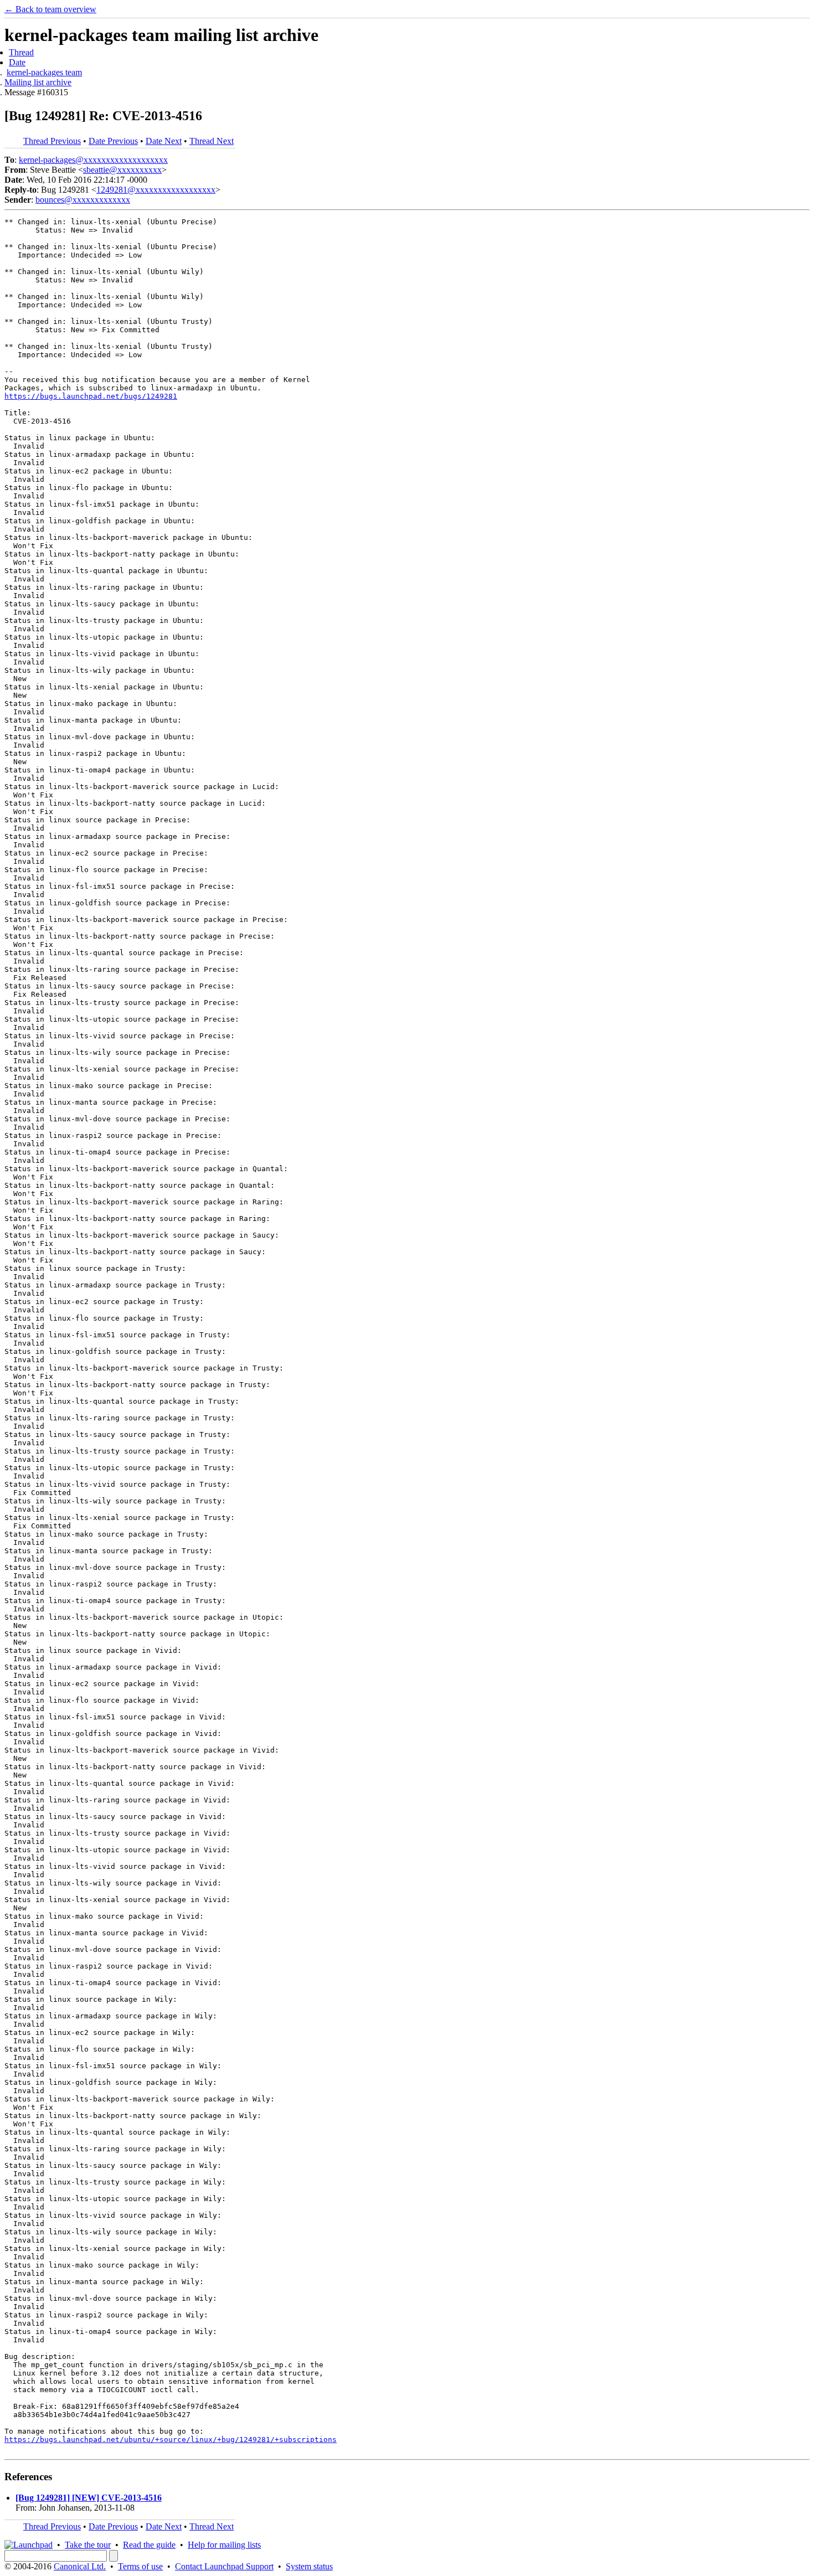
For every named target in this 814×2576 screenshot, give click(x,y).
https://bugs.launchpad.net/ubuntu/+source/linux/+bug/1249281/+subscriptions (171, 2440)
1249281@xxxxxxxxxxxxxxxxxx (156, 190)
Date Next (164, 141)
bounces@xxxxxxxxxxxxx (83, 200)
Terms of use (140, 2566)
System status (309, 2566)
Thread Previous (52, 141)
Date (17, 62)
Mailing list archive (38, 82)
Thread (21, 52)
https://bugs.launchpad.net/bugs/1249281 (91, 396)
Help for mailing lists (224, 2545)
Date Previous (113, 141)
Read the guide (149, 2545)
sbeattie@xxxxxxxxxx (122, 170)
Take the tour (88, 2545)
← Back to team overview (50, 9)
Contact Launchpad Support (224, 2566)
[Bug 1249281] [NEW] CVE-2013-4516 (89, 2498)
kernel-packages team (44, 72)
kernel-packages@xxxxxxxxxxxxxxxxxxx (93, 160)
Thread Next (212, 141)
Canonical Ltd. (80, 2566)
